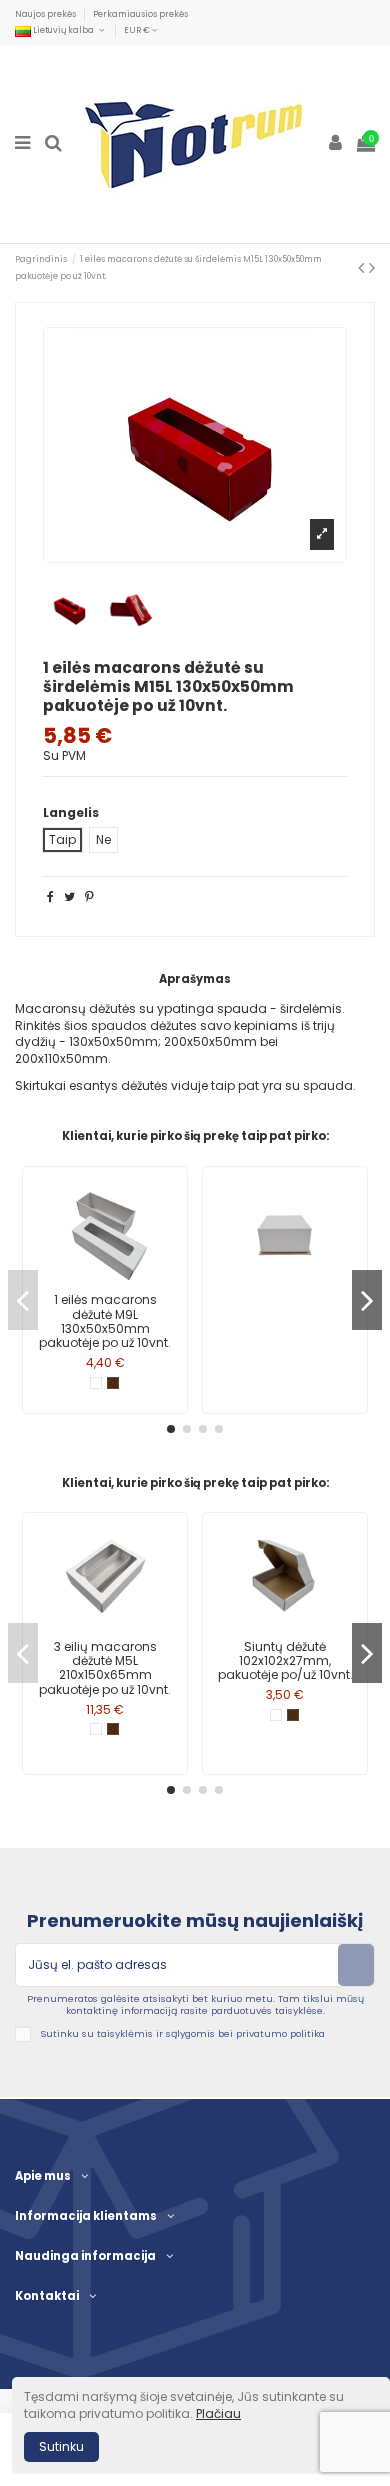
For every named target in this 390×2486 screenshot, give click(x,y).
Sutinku (61, 2446)
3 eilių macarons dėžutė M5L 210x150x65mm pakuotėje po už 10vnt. (105, 1668)
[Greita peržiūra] (105, 1280)
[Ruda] (113, 1383)
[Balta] (96, 1383)
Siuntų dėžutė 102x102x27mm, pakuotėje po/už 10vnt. (285, 1661)
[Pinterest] (89, 896)
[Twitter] (69, 896)
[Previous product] (363, 267)
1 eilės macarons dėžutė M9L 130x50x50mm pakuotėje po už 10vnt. (105, 1321)
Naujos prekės (46, 14)
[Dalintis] (50, 896)
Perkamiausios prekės (140, 14)
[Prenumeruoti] (356, 1965)
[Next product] (372, 267)
